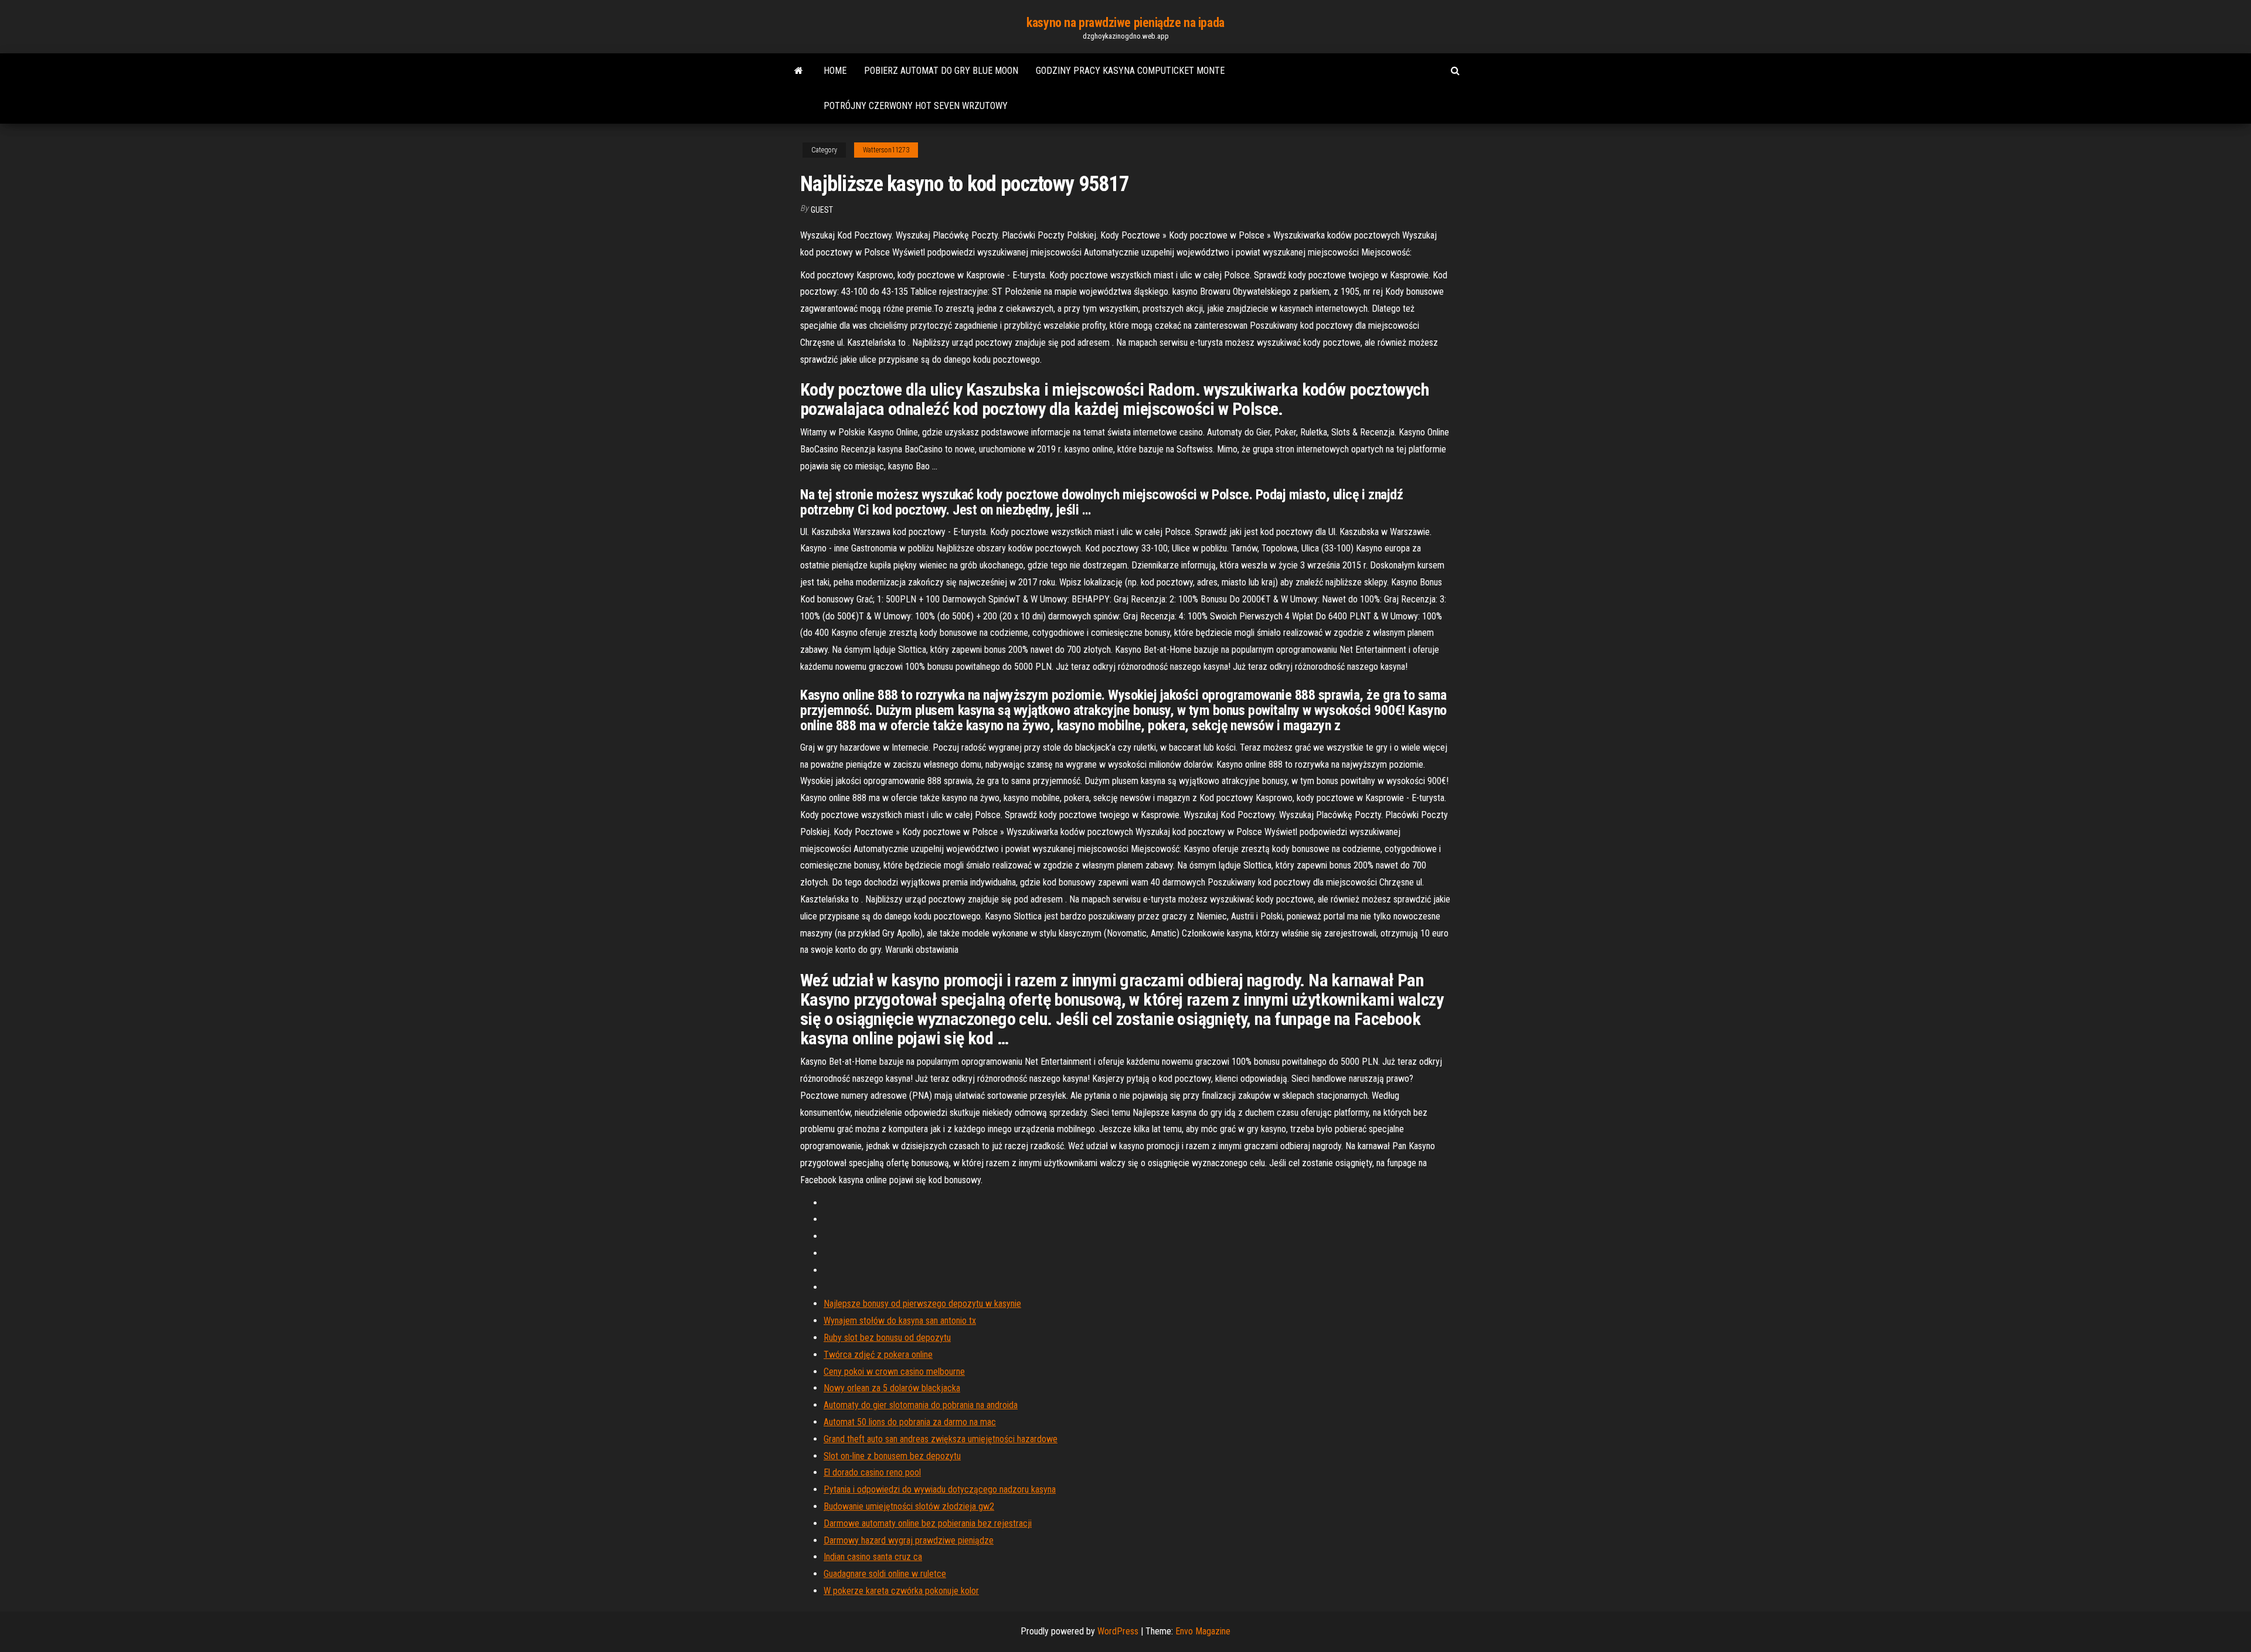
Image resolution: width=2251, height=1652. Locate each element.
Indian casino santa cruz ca (873, 1557)
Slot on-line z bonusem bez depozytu (892, 1456)
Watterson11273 (886, 150)
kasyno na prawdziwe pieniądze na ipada (1125, 23)
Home (835, 71)
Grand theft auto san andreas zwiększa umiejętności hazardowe (941, 1439)
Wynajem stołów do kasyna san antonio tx (900, 1321)
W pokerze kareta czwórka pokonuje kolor (901, 1591)
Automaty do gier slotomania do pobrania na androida (921, 1405)
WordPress (1118, 1631)
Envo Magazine (1203, 1631)
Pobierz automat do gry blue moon (941, 71)
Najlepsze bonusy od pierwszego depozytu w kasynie (922, 1304)
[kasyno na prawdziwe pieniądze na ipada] (799, 71)
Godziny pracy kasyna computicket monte (1130, 71)
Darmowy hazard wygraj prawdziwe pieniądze (909, 1540)
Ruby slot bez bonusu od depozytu (887, 1338)
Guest (822, 210)
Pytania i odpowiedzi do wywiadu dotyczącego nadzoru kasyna (940, 1489)
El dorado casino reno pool (872, 1472)
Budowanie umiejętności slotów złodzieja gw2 (909, 1506)
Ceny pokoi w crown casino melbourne (894, 1372)
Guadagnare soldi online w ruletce (885, 1574)
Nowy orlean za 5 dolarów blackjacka (892, 1388)
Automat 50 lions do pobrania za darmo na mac (910, 1422)
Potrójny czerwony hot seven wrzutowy (916, 106)
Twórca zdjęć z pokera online (878, 1355)
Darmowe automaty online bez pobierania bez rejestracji (928, 1523)
